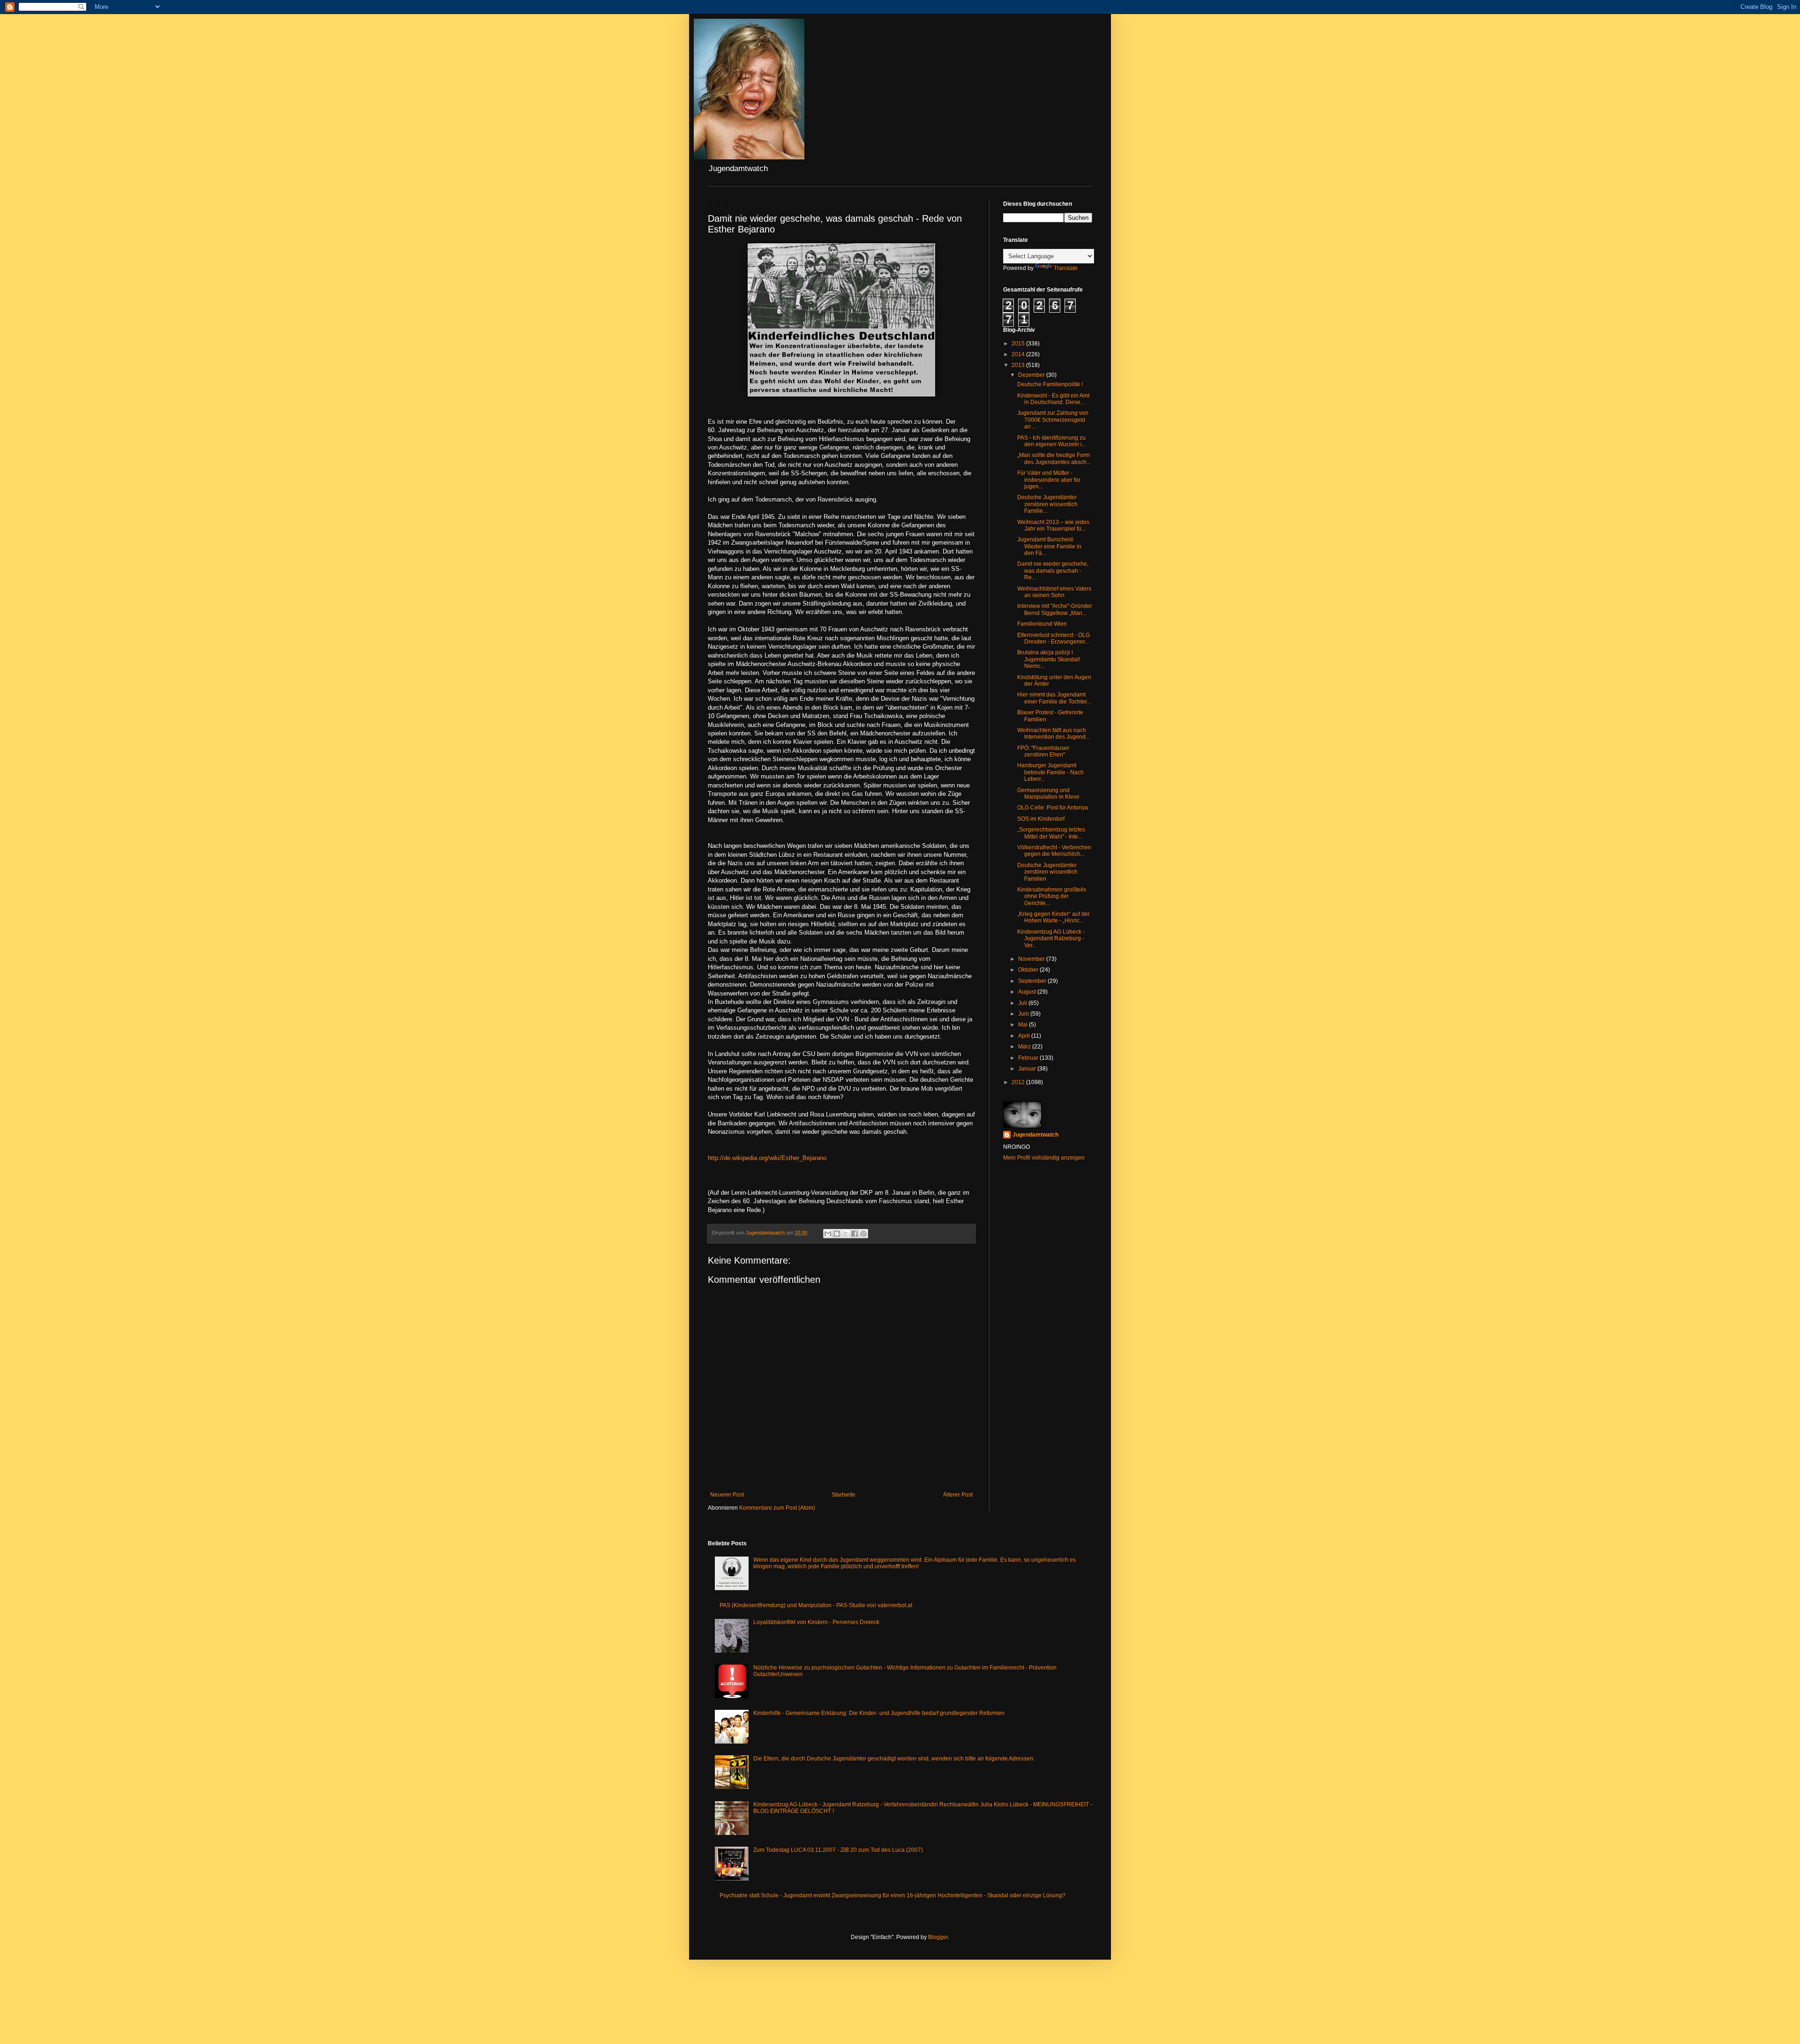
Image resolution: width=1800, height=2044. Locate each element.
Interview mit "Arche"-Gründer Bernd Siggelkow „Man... (1055, 609)
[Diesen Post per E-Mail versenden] (828, 1234)
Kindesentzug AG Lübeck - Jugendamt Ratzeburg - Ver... (1051, 939)
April (1025, 1036)
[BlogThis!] (837, 1234)
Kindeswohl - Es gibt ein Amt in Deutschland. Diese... (1053, 399)
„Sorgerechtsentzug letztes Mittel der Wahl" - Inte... (1051, 833)
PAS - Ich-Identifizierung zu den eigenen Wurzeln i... (1052, 441)
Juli (1023, 1003)
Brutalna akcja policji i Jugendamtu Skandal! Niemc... (1049, 659)
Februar (1029, 1058)
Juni (1024, 1014)
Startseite (844, 1495)
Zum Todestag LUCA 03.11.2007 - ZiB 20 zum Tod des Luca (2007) (838, 1850)
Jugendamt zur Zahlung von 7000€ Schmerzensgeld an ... (1053, 420)
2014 (1019, 354)
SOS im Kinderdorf (1041, 819)
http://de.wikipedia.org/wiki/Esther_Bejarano (767, 1158)
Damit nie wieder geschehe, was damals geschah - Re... (1053, 571)
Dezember (1032, 375)
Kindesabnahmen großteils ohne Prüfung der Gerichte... (1052, 896)
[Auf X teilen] (846, 1234)
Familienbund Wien (1042, 624)
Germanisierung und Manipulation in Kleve (1048, 794)
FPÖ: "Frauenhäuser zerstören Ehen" (1043, 751)
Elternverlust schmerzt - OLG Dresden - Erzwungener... (1054, 638)
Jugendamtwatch (1035, 1135)
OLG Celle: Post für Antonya (1053, 808)
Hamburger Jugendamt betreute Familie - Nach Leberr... (1050, 772)
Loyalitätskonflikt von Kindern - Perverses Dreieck (816, 1622)
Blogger (938, 1937)
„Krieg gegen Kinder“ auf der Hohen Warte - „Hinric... (1054, 917)
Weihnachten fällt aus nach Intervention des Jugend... (1054, 734)
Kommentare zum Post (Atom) (777, 1508)
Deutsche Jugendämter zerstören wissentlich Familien (1047, 872)
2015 (1019, 344)
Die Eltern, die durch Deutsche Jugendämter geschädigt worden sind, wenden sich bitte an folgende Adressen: (894, 1759)
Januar (1028, 1069)
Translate (1066, 268)
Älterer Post (958, 1495)
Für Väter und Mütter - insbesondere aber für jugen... (1049, 480)
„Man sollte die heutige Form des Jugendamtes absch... (1054, 458)
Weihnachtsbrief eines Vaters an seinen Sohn (1054, 592)
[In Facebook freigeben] (855, 1234)
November (1032, 959)
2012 (1019, 1082)
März (1025, 1047)
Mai (1024, 1025)
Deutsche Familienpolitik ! (1050, 384)
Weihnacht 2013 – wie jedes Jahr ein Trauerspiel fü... (1053, 525)
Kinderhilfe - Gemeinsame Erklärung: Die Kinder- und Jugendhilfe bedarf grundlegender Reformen (879, 1713)
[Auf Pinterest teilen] (863, 1234)
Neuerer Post (727, 1495)
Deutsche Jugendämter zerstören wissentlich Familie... (1047, 504)
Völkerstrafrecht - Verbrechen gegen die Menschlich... (1054, 851)
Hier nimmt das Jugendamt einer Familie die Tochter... (1054, 698)
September (1033, 981)
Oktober (1029, 970)
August (1028, 992)
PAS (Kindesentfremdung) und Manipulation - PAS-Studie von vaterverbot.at (816, 1605)
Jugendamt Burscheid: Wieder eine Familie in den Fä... (1049, 546)
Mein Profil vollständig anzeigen (1044, 1158)
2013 (1019, 365)
